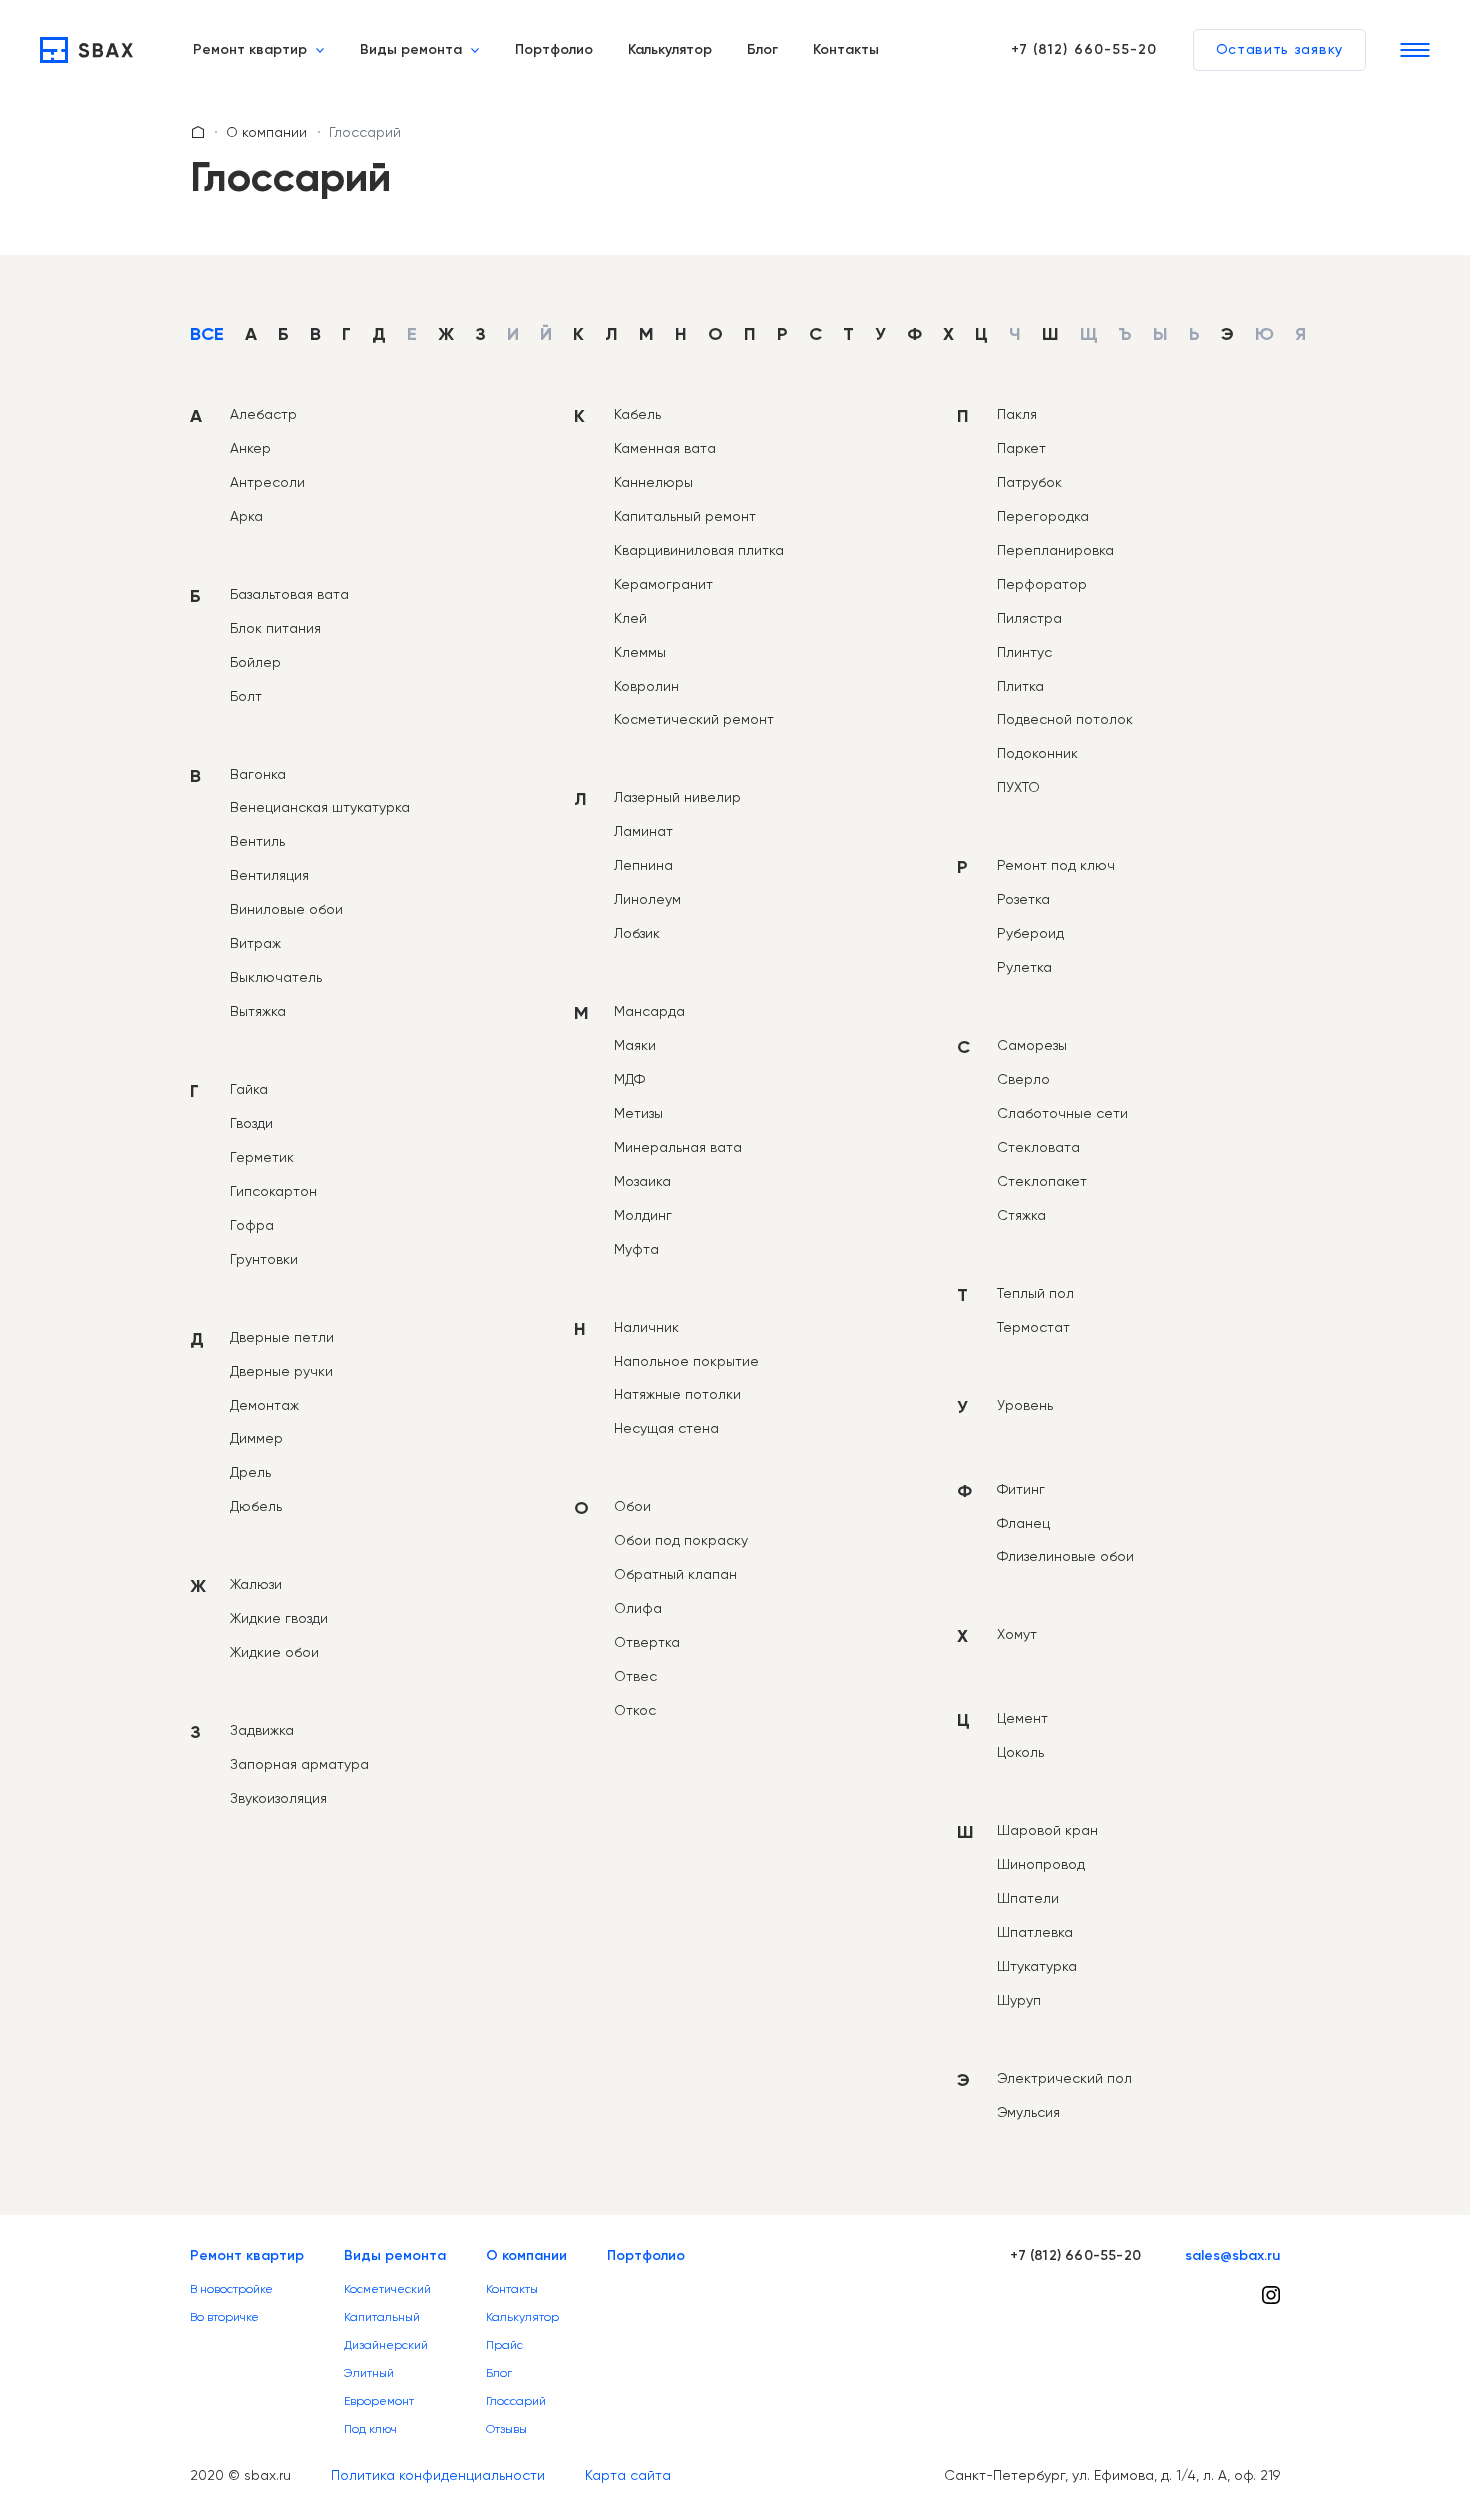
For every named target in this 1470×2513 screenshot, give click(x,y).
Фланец (1023, 1523)
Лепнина (643, 865)
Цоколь (1020, 1752)
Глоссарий (516, 2401)
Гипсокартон (273, 1191)
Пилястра (1029, 618)
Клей (630, 618)
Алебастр (263, 414)
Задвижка (262, 1730)
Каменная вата (665, 448)
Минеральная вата (678, 1147)
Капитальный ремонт (685, 516)
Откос (635, 1710)
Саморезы (1032, 1045)
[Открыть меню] (1415, 50)
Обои (632, 1506)
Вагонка (258, 774)
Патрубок (1029, 482)
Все (207, 335)
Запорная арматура (299, 1764)
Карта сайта (628, 2475)
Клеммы (640, 652)
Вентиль (257, 841)
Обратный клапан (675, 1574)
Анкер (250, 448)
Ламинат (643, 831)
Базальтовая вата (289, 594)
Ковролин (646, 686)
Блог (762, 50)
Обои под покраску (681, 1540)
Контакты (846, 50)
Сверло (1023, 1079)
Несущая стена (666, 1428)
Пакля (1017, 414)
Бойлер (255, 662)
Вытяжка (258, 1011)
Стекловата (1038, 1147)
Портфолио (554, 50)
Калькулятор (670, 50)
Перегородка (1043, 516)
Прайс (504, 2345)
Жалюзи (256, 1584)
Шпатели (1028, 1898)
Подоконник (1037, 753)
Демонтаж (264, 1405)
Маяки (635, 1045)
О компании (266, 132)
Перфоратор (1042, 584)
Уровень (1025, 1405)
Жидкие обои (274, 1652)
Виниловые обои (286, 909)
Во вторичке (224, 2317)
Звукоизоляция (278, 1798)
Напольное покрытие (686, 1361)
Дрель (250, 1472)
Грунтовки (264, 1259)
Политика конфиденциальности (438, 2475)
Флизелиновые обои (1065, 1556)
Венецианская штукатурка (320, 807)
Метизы (638, 1113)
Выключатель (276, 977)
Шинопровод (1041, 1864)
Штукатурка (1037, 1966)
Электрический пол (1064, 2078)
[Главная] (86, 50)
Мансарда (649, 1011)
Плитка (1020, 686)
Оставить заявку (1280, 50)
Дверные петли (282, 1337)
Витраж (255, 943)
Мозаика (642, 1181)
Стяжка (1021, 1215)
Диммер (256, 1438)
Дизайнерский (386, 2345)
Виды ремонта (411, 50)
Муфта (636, 1249)
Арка (246, 516)
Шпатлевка (1035, 1932)
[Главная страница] (198, 132)
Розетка (1023, 899)
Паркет (1021, 448)
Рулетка (1024, 967)
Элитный (369, 2373)
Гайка (249, 1089)
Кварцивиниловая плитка (699, 550)
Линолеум (647, 899)
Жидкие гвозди (279, 1618)
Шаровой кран (1047, 1830)
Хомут (1017, 1634)
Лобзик (637, 933)
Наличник (646, 1327)
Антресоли (267, 482)
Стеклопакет (1042, 1181)
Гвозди (251, 1123)
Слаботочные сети (1062, 1113)
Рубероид (1030, 933)
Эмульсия (1028, 2112)
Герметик (262, 1157)
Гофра (252, 1225)
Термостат (1033, 1327)
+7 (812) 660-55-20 (1084, 50)
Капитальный (382, 2317)
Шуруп (1019, 2000)
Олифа (638, 1608)
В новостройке (231, 2289)
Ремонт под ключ (1056, 865)
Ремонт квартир (250, 50)
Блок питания (275, 628)
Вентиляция (269, 875)
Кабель (637, 414)
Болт (246, 696)
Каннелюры (653, 482)
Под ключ (370, 2429)
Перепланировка (1055, 550)
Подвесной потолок (1065, 719)
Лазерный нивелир (677, 797)
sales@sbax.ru (1232, 2256)
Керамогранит (663, 584)
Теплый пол (1035, 1293)
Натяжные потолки (677, 1394)
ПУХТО (1018, 787)
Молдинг (643, 1215)
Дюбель (256, 1506)
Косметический (387, 2289)
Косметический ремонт (694, 719)
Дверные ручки (281, 1371)
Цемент (1022, 1718)
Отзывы (506, 2429)
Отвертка (647, 1642)
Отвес (635, 1676)
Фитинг (1021, 1489)
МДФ (629, 1079)
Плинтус (1024, 652)
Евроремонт (379, 2401)
